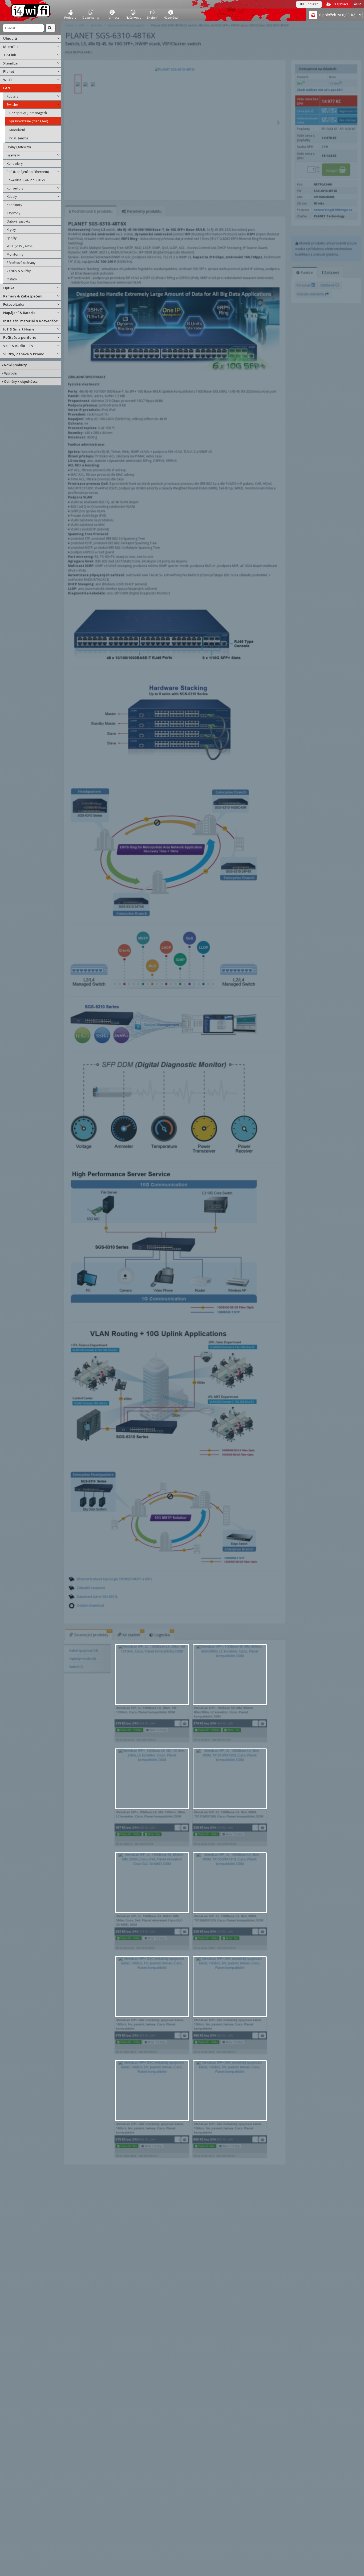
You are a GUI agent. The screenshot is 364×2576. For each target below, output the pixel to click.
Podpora (70, 17)
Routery (13, 96)
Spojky (12, 238)
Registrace (340, 4)
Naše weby (134, 17)
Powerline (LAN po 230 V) (26, 180)
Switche (12, 105)
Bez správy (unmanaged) (28, 113)
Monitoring (15, 254)
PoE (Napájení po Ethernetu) (28, 172)
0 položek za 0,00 (334, 15)
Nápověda (171, 17)
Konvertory (15, 188)
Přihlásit (311, 4)
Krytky (11, 230)
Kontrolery (15, 164)
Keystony (13, 213)
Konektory (14, 205)
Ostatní (12, 279)
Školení (152, 17)
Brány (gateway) (19, 147)
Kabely (12, 197)
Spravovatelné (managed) (29, 121)
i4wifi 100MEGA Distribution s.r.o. (31, 11)
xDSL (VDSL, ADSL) (20, 246)
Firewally (13, 155)
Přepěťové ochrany (21, 263)
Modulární (17, 130)
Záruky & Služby (19, 271)
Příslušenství (19, 138)
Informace (112, 17)
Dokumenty (91, 17)
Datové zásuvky (18, 221)
